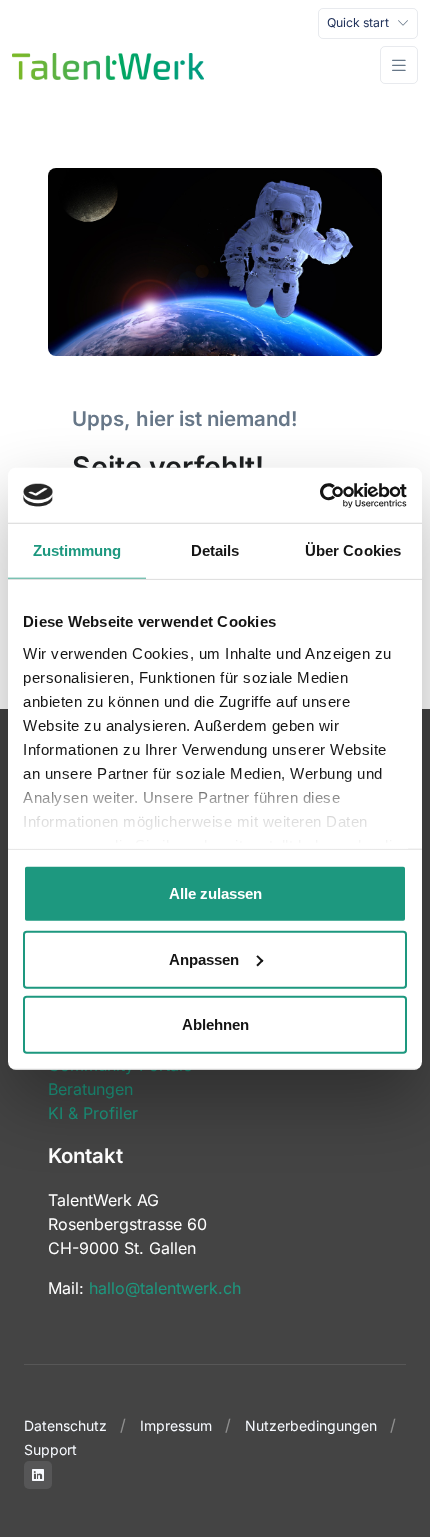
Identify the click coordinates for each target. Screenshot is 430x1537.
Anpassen (204, 958)
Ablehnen (215, 1024)
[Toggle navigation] (399, 65)
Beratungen (90, 1089)
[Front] (108, 65)
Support (50, 1449)
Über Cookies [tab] (353, 550)
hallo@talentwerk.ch (165, 1288)
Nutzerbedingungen (311, 1425)
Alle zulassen (215, 893)
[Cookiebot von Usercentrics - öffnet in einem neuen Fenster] (319, 495)
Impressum (176, 1425)
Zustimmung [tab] (77, 550)
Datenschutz (65, 1425)
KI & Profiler (93, 1113)
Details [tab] (215, 550)
